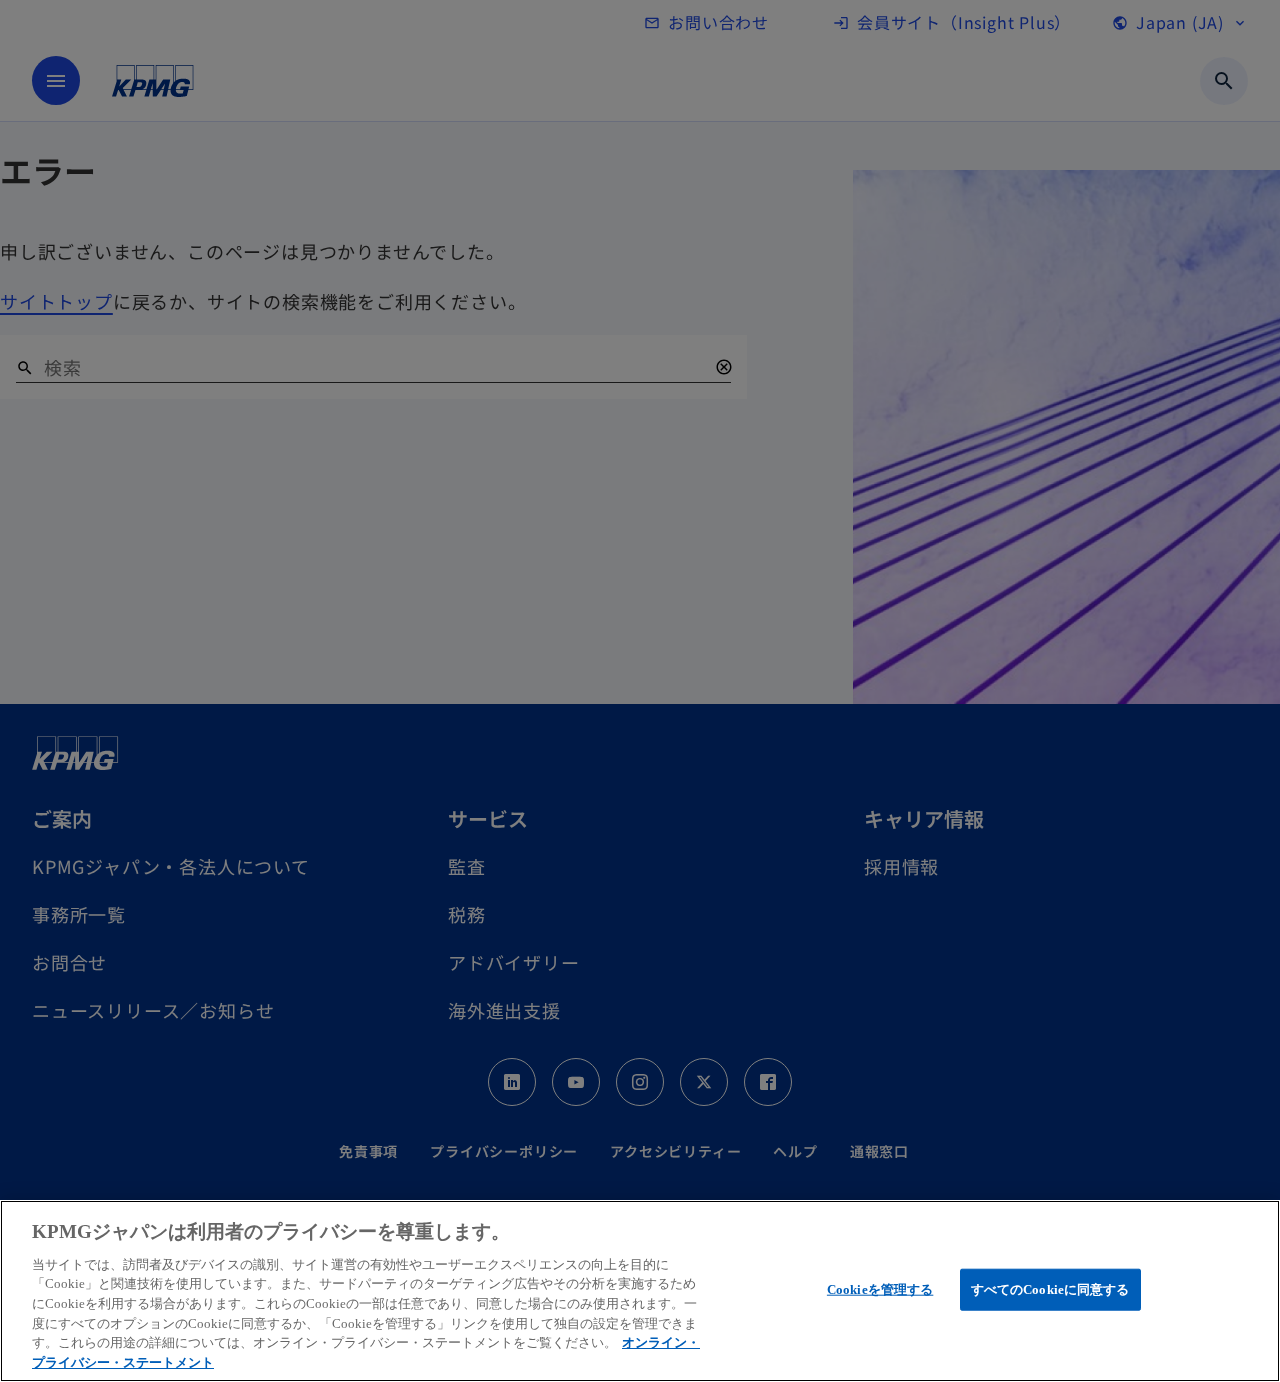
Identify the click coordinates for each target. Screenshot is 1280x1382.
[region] (640, 1291)
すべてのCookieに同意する (1050, 1289)
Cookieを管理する (880, 1289)
